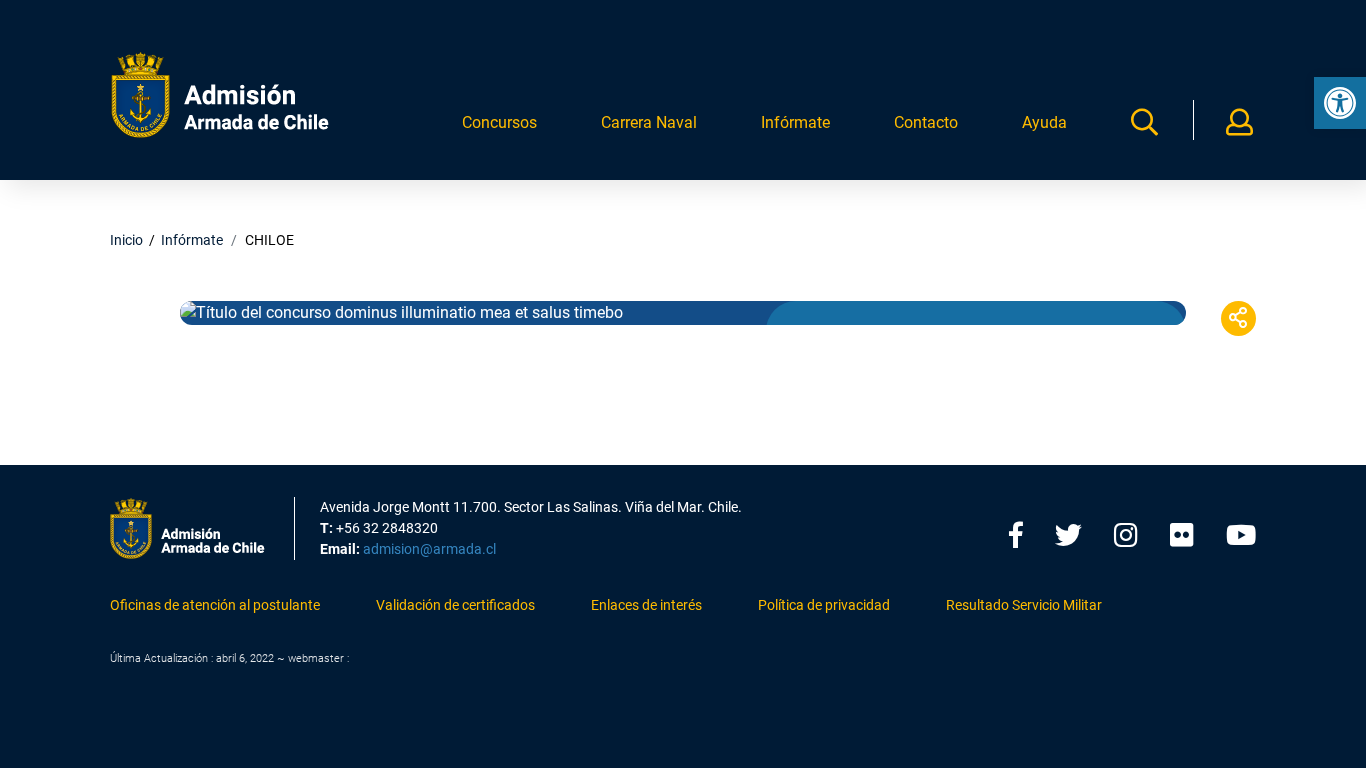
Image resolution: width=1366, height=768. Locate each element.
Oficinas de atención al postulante (215, 605)
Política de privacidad (824, 605)
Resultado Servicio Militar (1024, 605)
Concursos (499, 122)
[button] (1340, 103)
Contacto (926, 122)
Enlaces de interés (646, 605)
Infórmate (795, 122)
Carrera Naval (649, 122)
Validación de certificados (455, 605)
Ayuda (1044, 122)
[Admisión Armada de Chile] (220, 95)
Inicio (126, 240)
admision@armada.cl (429, 549)
